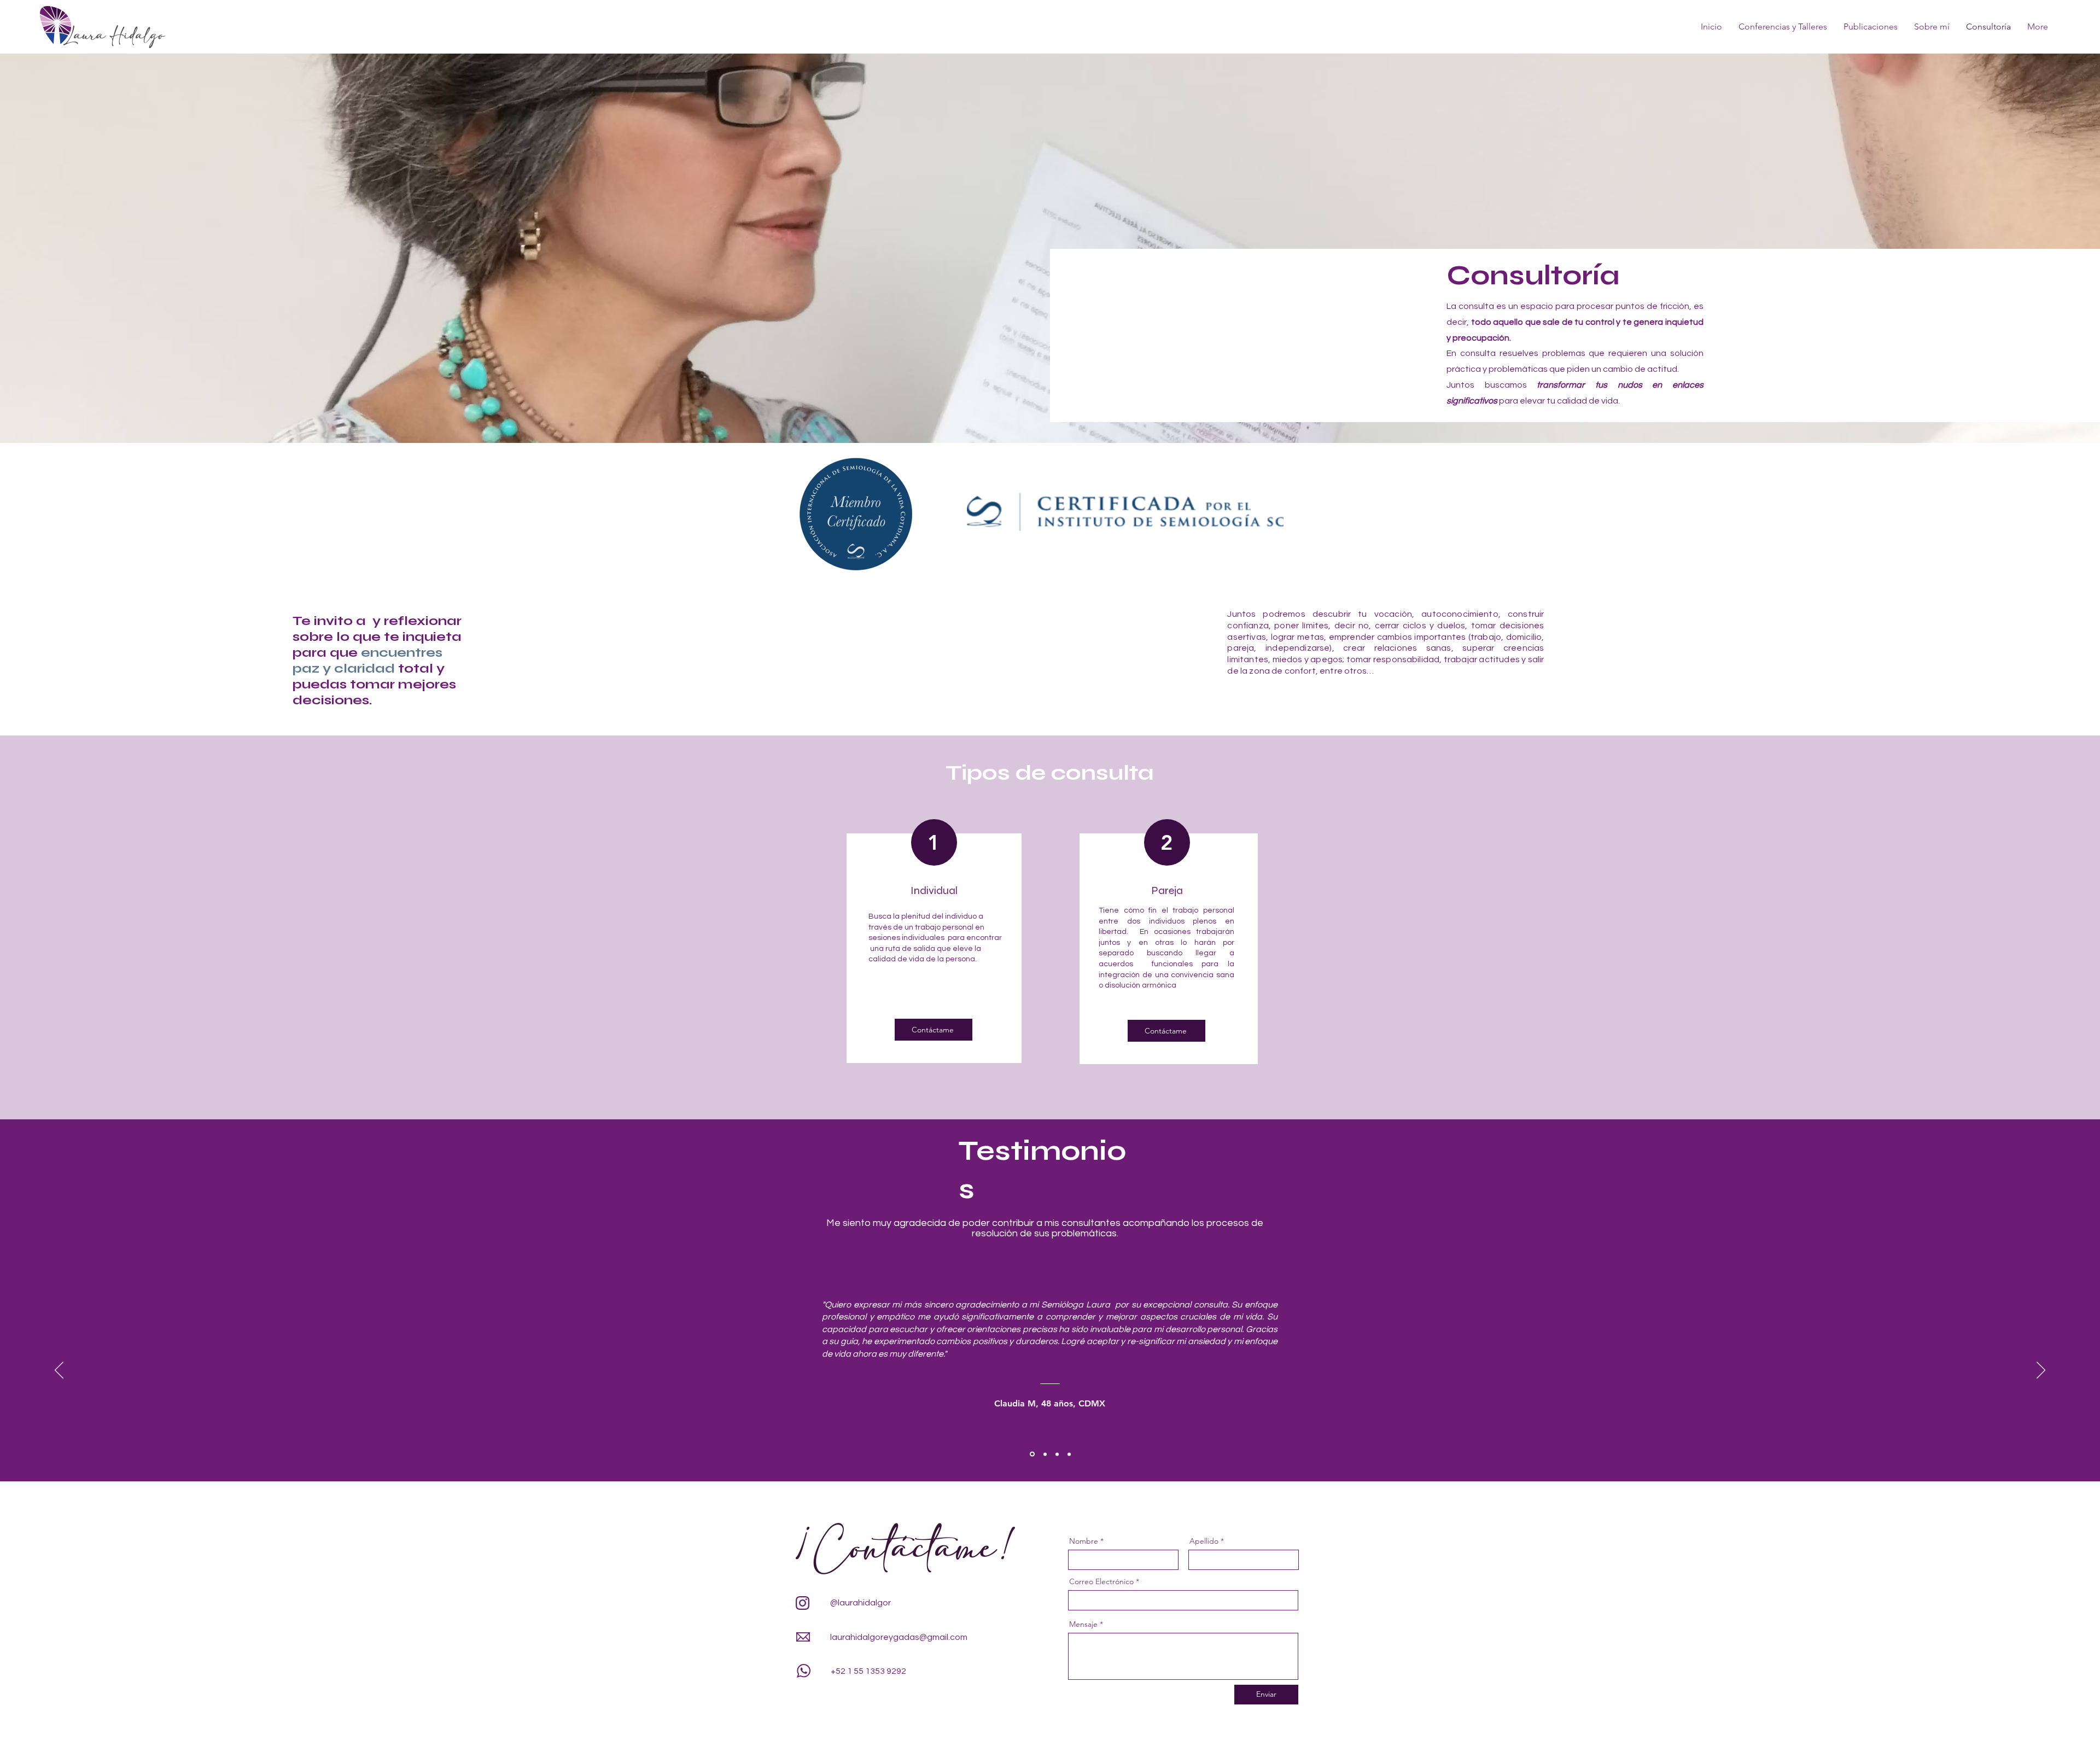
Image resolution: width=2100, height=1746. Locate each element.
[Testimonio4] (1069, 1454)
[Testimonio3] (1057, 1454)
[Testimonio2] (1044, 1454)
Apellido (1204, 1541)
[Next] (2041, 1371)
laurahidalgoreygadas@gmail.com (899, 1637)
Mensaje (1083, 1624)
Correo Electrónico (1101, 1581)
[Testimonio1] (1031, 1454)
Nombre (1084, 1541)
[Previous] (59, 1371)
